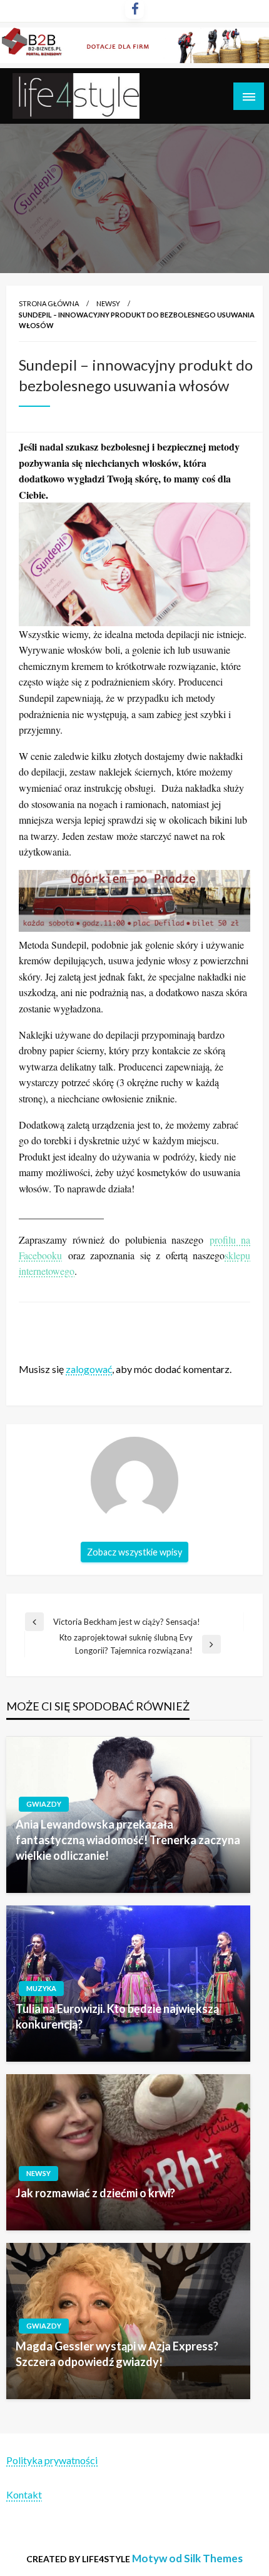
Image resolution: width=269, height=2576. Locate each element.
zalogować (89, 1369)
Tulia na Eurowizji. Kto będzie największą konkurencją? (117, 2016)
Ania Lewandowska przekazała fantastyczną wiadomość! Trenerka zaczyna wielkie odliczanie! (128, 1840)
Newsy (108, 303)
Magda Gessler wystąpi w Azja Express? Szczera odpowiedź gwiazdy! (117, 2354)
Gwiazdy (44, 1804)
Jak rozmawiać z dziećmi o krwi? (95, 2193)
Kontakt (24, 2494)
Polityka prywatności (52, 2460)
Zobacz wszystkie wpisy (134, 1552)
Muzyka (41, 1988)
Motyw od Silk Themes (187, 2558)
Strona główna (49, 303)
